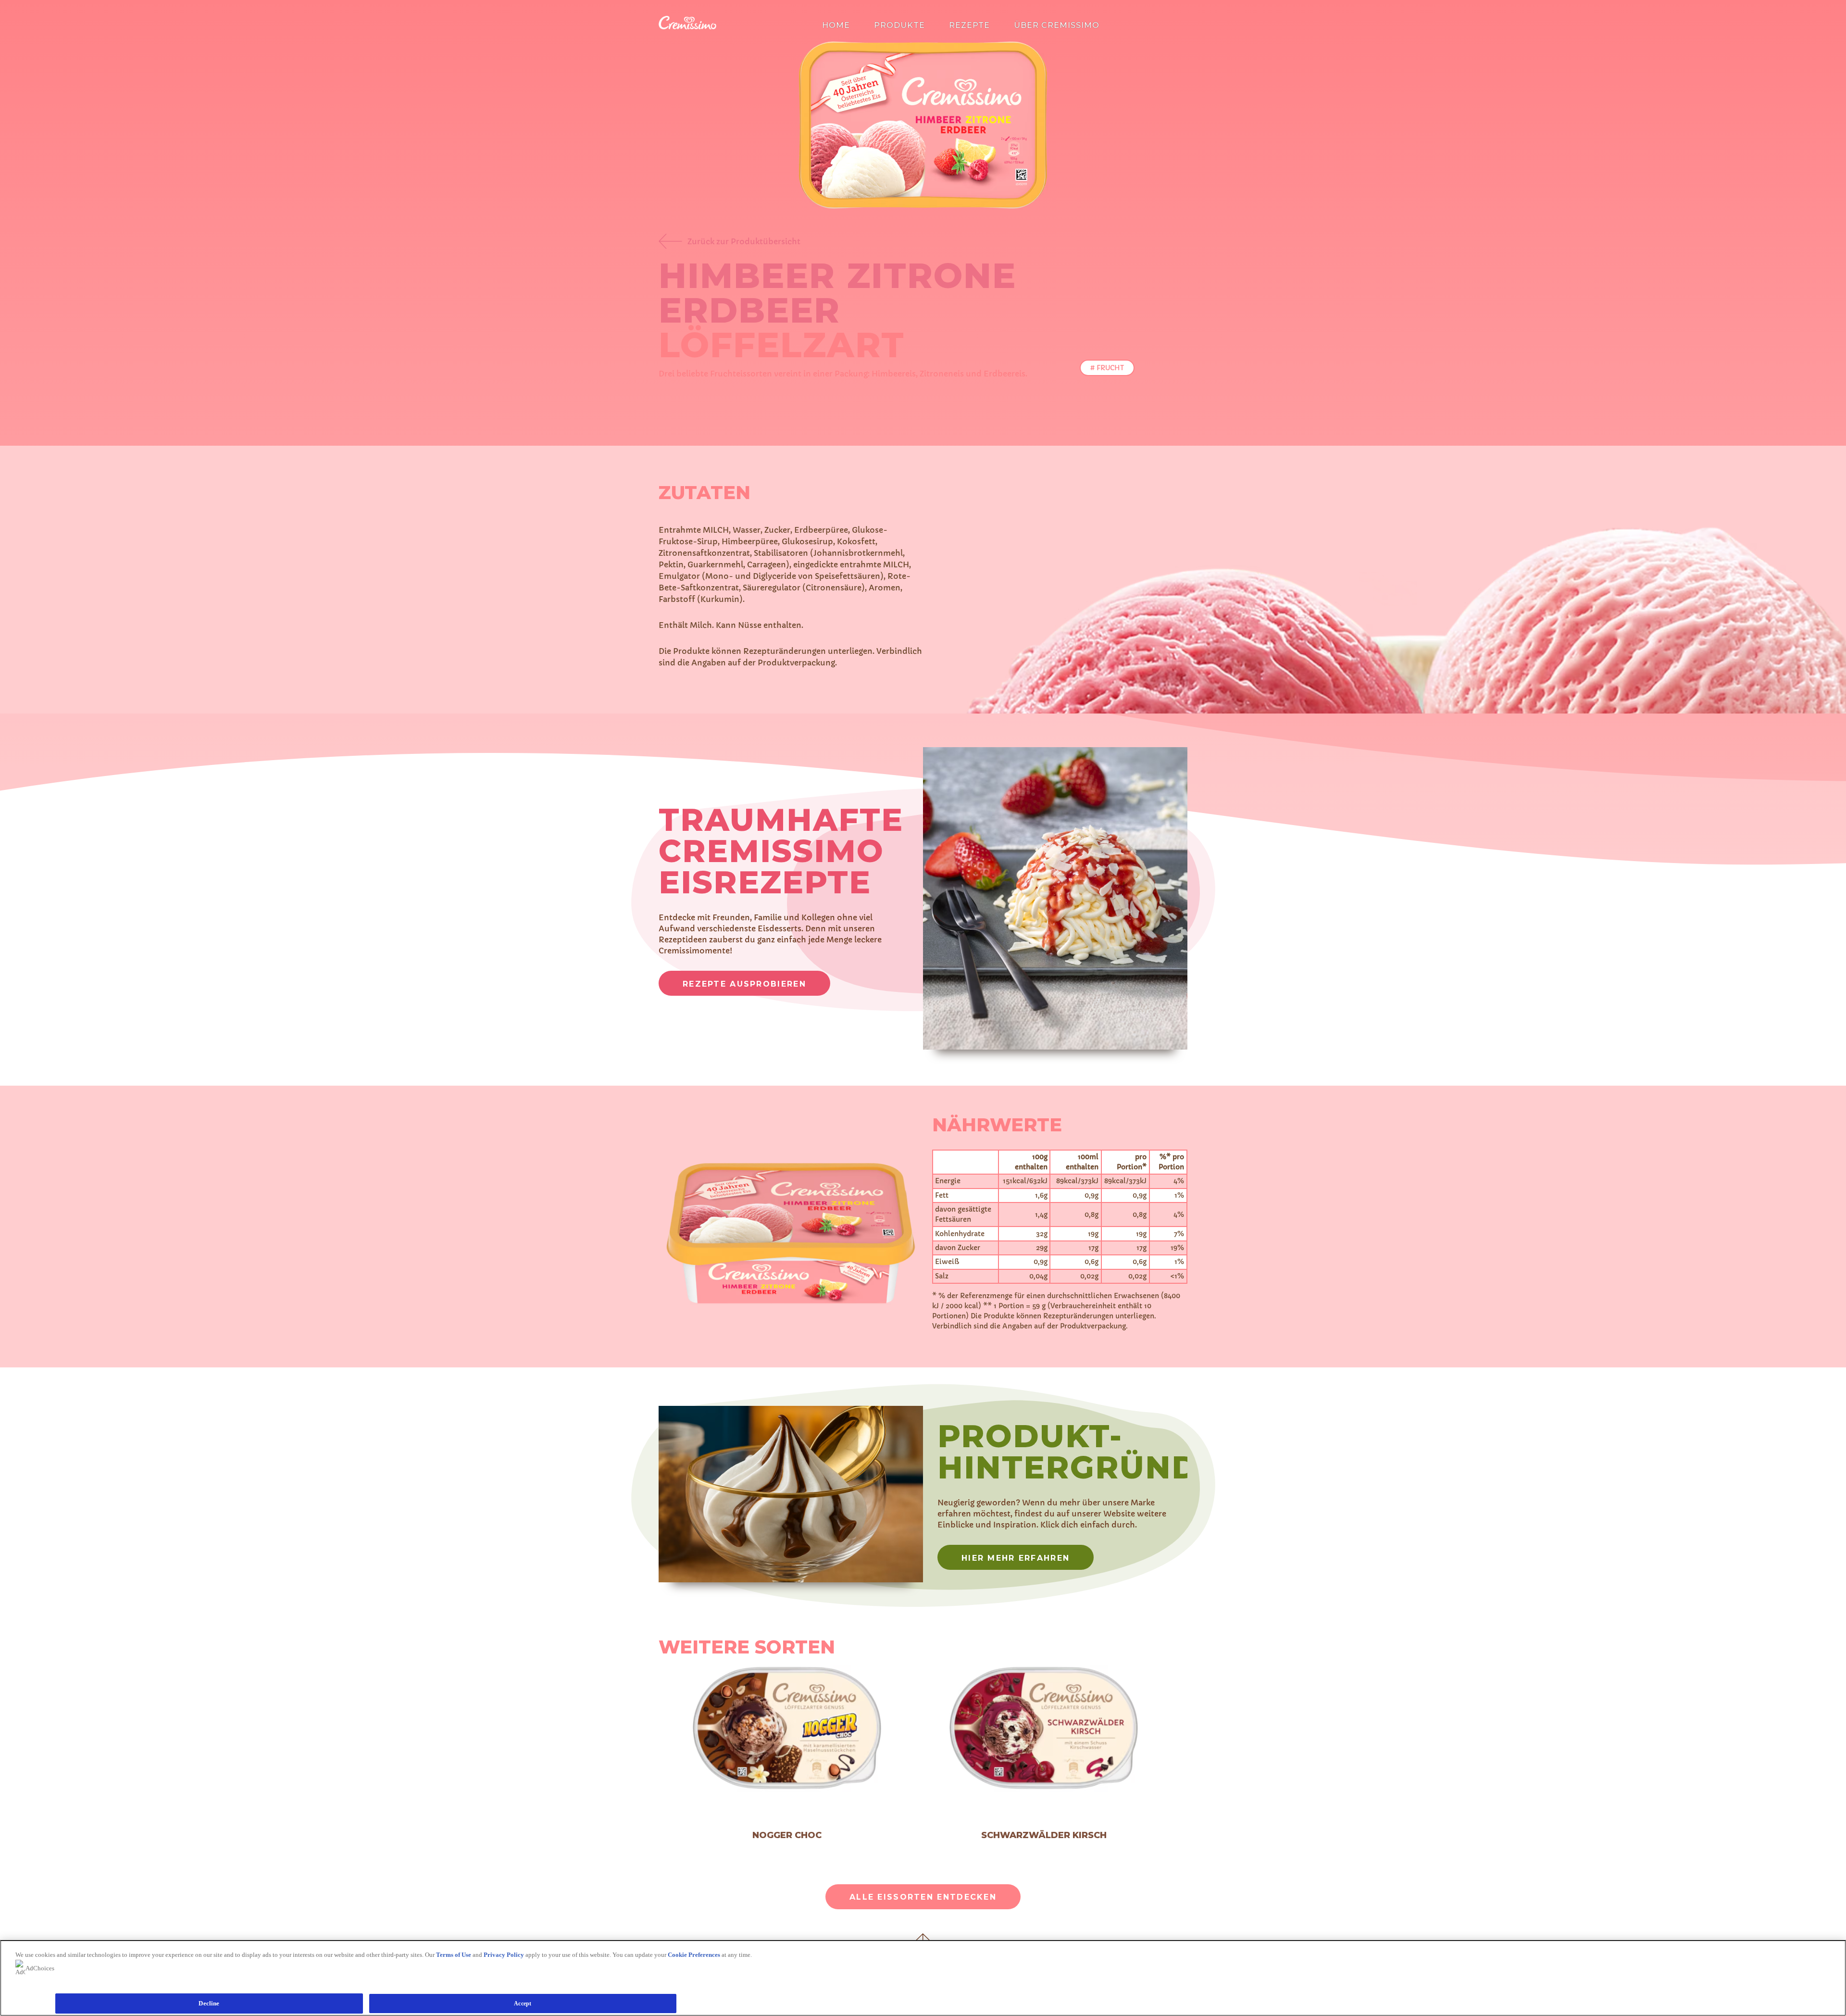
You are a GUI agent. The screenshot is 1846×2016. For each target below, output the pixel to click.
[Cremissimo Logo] (687, 27)
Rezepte (969, 25)
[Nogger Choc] (787, 1729)
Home (836, 25)
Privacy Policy (504, 1955)
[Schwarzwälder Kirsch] (1044, 1729)
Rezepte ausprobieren (744, 984)
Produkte (899, 25)
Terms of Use (454, 1955)
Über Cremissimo (1057, 25)
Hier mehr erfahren (1016, 1558)
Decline (209, 2003)
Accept (523, 2003)
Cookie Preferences (694, 1955)
